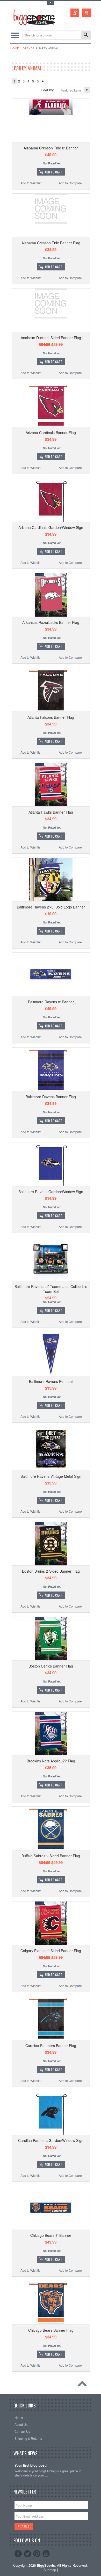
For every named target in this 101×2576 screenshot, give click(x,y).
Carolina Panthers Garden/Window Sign (51, 2140)
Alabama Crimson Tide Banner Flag (51, 243)
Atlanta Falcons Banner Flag (51, 717)
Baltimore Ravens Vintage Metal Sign (51, 1476)
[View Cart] (86, 13)
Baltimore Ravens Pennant (51, 1381)
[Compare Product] (75, 13)
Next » (43, 81)
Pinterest (37, 2554)
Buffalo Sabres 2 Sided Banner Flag (51, 1856)
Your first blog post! (31, 2465)
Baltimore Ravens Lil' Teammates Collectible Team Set (51, 1289)
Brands (29, 48)
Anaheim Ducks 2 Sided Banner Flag (51, 338)
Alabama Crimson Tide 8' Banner (51, 148)
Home (15, 48)
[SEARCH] (86, 35)
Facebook (18, 2554)
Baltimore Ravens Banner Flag (51, 1097)
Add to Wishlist (31, 183)
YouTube (46, 2554)
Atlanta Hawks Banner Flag (51, 812)
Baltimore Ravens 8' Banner (51, 1002)
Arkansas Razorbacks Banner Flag (51, 622)
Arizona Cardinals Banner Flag (51, 433)
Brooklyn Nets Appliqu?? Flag (51, 1761)
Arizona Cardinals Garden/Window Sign (51, 527)
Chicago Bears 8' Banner (51, 2235)
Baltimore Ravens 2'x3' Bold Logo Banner (51, 907)
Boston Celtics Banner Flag (51, 1666)
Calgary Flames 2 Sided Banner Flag (51, 1951)
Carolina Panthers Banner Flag (51, 2045)
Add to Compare (70, 183)
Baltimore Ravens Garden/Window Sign (51, 1192)
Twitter (27, 2554)
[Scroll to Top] (84, 2385)
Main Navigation (15, 35)
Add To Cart (53, 172)
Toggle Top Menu (51, 3)
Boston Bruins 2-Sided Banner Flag (51, 1571)
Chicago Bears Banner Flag (51, 2330)
